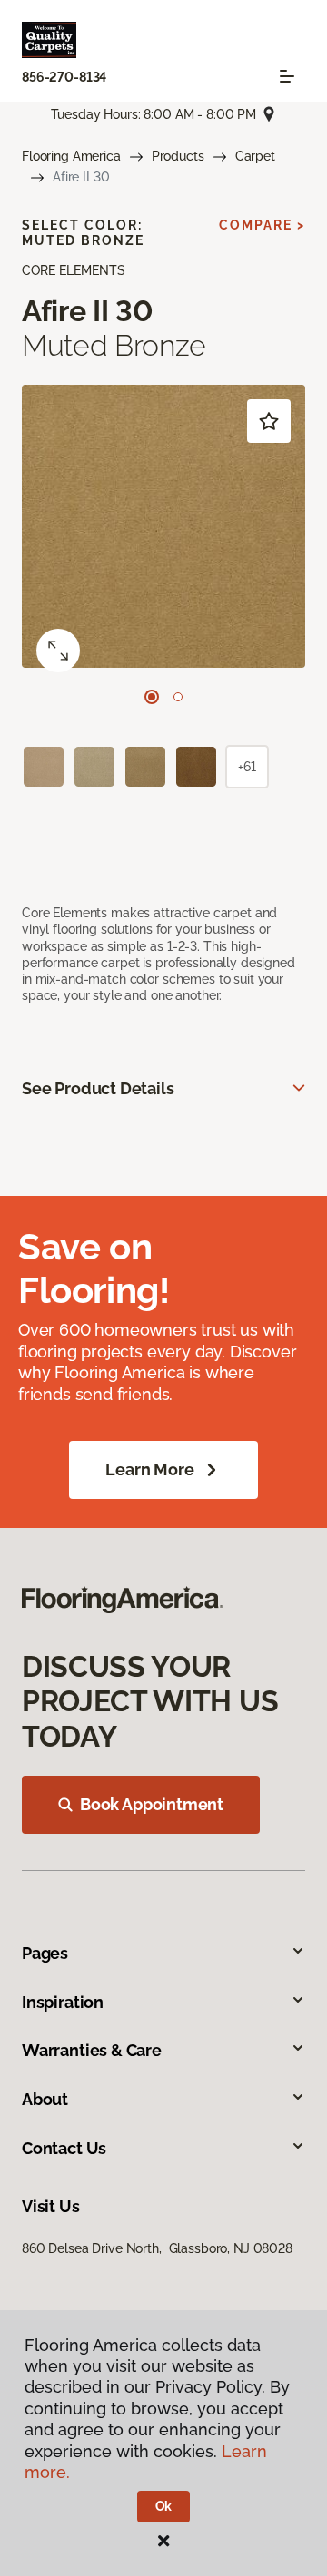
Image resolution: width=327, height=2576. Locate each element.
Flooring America (71, 156)
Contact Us (64, 2148)
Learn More (149, 1469)
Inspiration (63, 2002)
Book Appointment (152, 1804)
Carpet (255, 156)
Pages (45, 1953)
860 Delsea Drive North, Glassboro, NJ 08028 (157, 2248)
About (45, 2099)
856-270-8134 (64, 77)
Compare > (262, 225)
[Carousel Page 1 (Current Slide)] (152, 697)
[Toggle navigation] (287, 76)
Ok (164, 2506)
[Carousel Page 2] (178, 697)
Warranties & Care (92, 2050)
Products (178, 156)
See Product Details (98, 1088)
